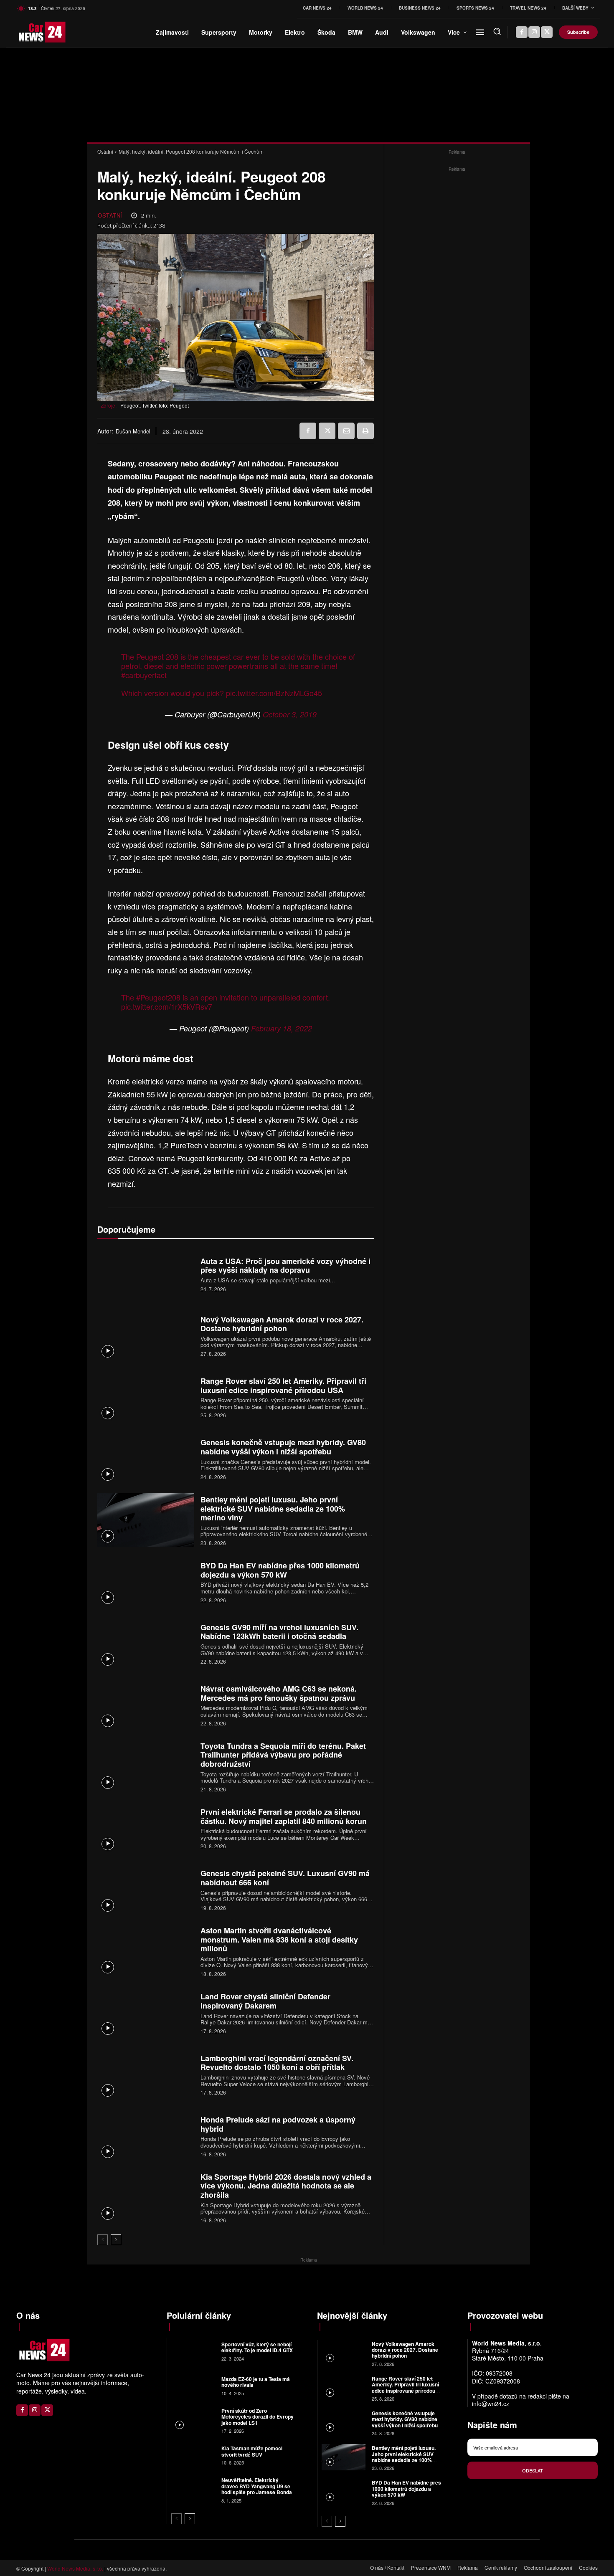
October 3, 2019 (290, 714)
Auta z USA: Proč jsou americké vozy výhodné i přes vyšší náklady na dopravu (285, 1266)
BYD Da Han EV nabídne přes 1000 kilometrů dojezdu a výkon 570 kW (280, 1570)
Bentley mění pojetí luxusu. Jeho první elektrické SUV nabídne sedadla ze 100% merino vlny (273, 1508)
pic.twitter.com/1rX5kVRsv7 (167, 1006)
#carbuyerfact (144, 675)
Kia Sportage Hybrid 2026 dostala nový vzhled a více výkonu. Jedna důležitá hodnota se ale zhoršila (286, 2186)
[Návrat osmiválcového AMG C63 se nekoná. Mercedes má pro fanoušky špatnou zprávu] (146, 1705)
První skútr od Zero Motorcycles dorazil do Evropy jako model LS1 (258, 2417)
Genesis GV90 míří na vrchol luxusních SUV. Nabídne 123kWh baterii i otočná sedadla (279, 1632)
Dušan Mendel (133, 431)
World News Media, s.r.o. (75, 2568)
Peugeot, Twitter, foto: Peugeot (155, 405)
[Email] (346, 431)
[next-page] (116, 2240)
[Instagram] (534, 32)
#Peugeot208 (158, 997)
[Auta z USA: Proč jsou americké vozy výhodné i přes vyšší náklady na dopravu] (146, 1274)
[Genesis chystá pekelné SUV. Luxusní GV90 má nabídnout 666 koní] (146, 1889)
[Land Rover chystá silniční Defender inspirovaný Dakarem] (146, 2012)
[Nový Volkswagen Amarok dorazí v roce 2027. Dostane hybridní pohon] (146, 1335)
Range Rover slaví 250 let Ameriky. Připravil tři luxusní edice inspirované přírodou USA (283, 1386)
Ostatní (105, 151)
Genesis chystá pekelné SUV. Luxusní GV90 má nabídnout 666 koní (285, 1878)
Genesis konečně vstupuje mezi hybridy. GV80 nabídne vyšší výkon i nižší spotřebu (283, 1447)
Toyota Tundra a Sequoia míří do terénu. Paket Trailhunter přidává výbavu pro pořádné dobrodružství (283, 1755)
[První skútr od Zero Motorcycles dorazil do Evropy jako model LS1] (193, 2420)
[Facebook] (522, 32)
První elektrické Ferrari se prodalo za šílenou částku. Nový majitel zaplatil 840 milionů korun (284, 1816)
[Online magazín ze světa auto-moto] (30, 32)
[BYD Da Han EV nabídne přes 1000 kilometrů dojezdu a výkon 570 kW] (146, 1582)
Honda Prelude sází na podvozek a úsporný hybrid (278, 2124)
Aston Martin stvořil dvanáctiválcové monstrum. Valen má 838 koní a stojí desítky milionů (279, 1939)
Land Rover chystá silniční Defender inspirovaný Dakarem (265, 2001)
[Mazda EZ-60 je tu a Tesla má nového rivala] (193, 2385)
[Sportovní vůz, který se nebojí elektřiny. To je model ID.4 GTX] (193, 2351)
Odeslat (533, 2470)
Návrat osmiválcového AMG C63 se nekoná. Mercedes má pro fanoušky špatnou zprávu (279, 1693)
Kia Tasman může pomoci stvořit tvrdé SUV (252, 2451)
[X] (547, 32)
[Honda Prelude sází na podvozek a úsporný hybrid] (146, 2136)
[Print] (365, 431)
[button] (497, 31)
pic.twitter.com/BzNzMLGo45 (274, 693)
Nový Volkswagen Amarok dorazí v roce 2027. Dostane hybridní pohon (282, 1324)
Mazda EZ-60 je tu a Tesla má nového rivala (256, 2382)
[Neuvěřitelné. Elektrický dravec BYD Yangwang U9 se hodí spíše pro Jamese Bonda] (193, 2489)
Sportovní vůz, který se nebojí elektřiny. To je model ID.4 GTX (257, 2347)
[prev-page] (103, 2240)
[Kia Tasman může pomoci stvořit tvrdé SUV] (193, 2455)
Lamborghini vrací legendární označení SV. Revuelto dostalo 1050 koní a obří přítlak (277, 2063)
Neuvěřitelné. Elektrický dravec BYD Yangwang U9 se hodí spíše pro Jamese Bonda (257, 2486)
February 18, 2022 (282, 1028)
